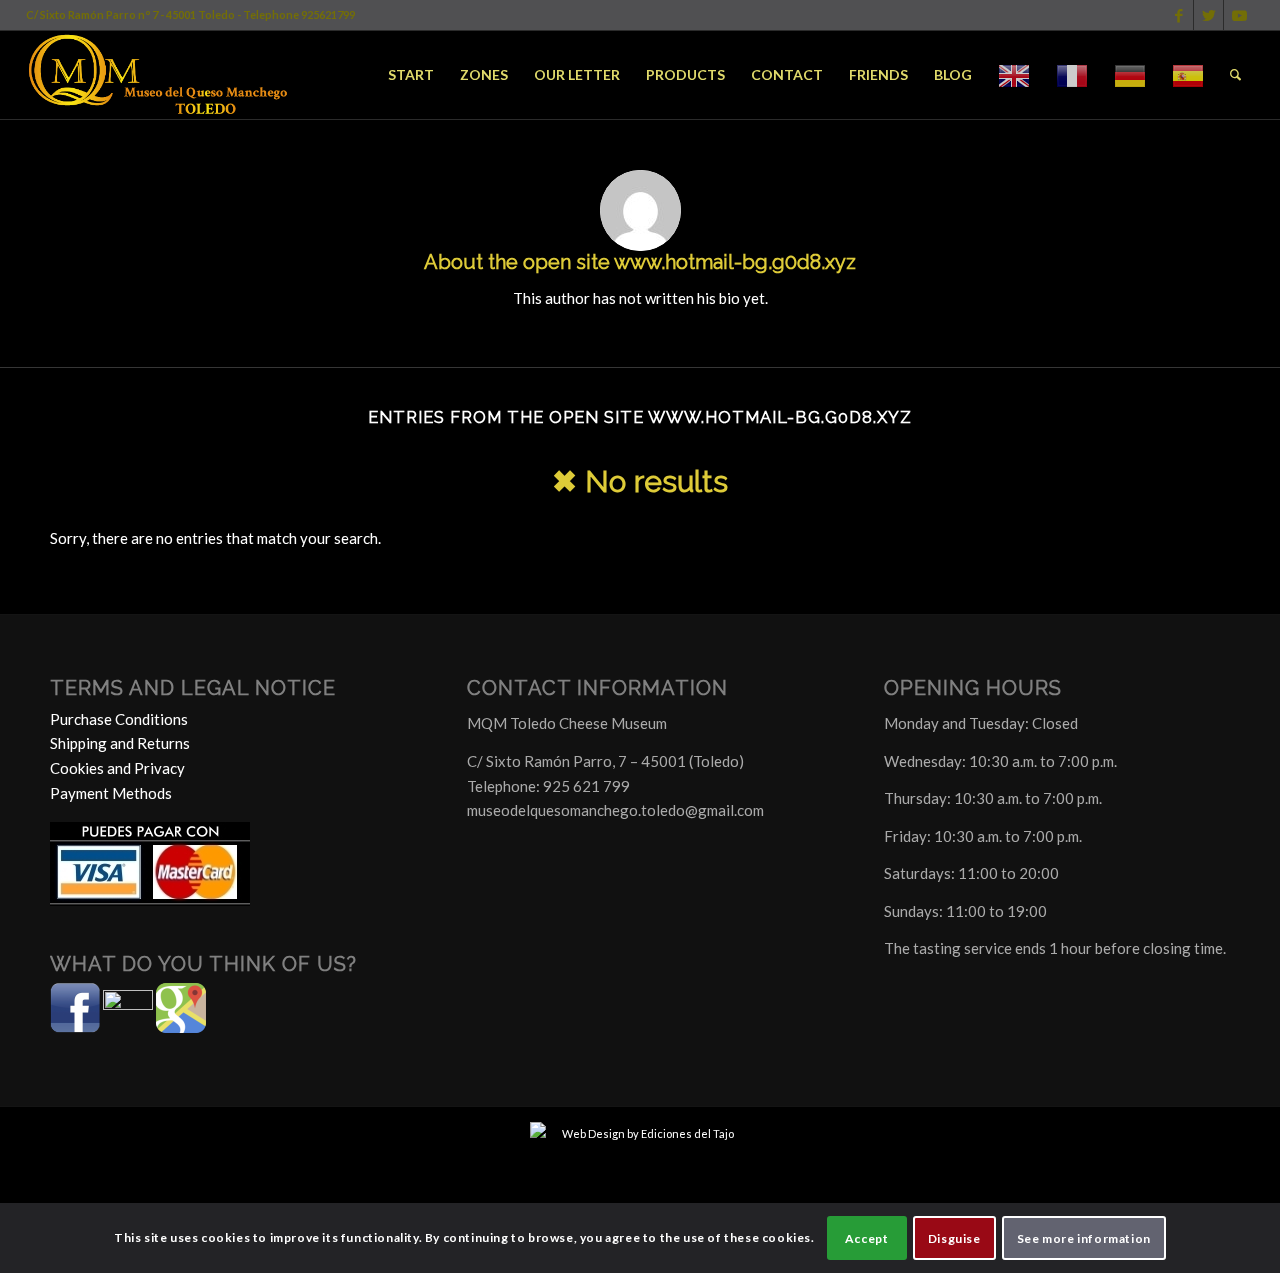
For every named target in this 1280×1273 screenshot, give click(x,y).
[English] (1014, 75)
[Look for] (1235, 75)
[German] (1130, 75)
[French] (1072, 75)
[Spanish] (1188, 75)
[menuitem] (411, 75)
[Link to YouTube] (1239, 15)
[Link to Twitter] (1208, 15)
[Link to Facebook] (1178, 15)
